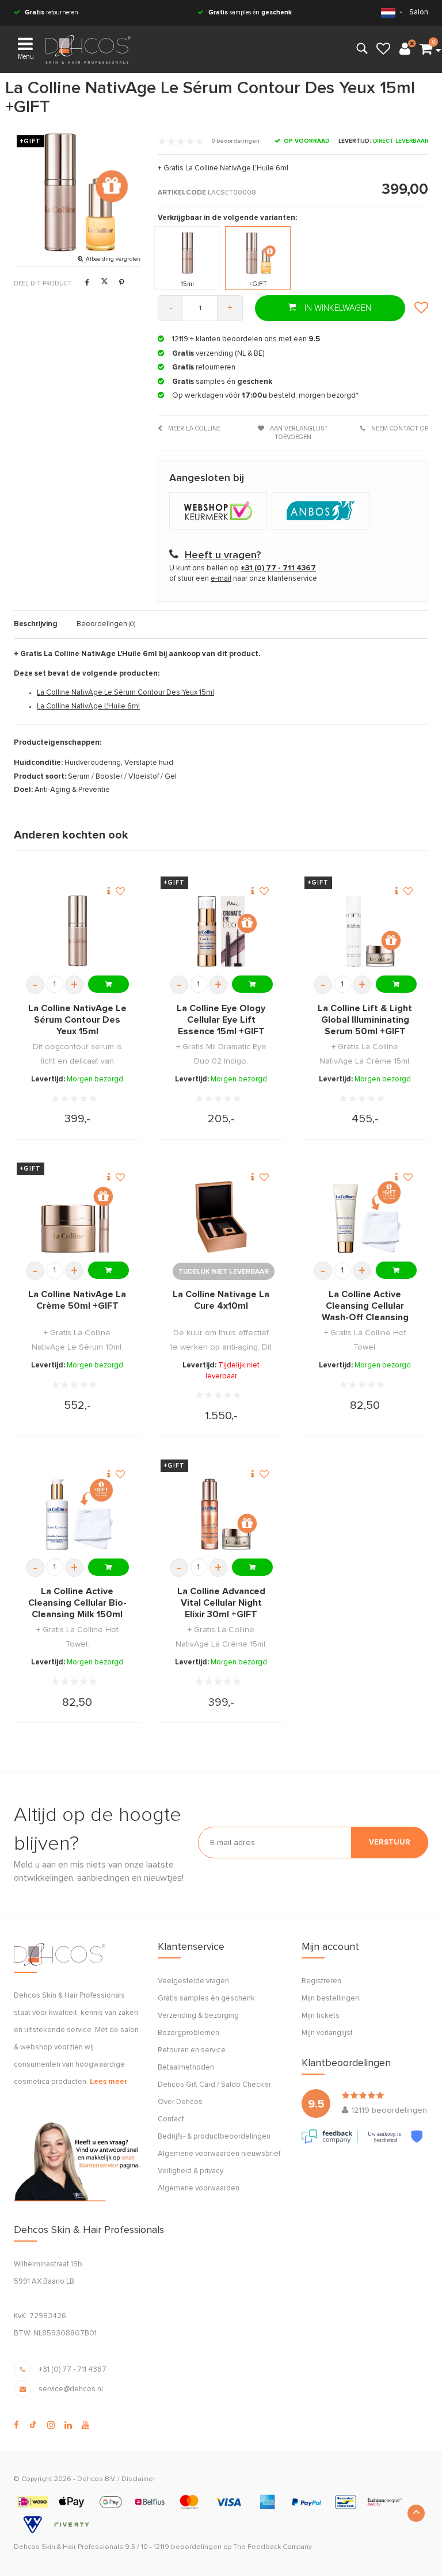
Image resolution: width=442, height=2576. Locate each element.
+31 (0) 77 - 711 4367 (73, 2370)
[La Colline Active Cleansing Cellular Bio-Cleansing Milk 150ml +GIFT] (77, 1514)
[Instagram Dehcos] (51, 2425)
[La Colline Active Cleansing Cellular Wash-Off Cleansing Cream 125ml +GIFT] (365, 1217)
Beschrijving (36, 624)
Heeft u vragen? (223, 555)
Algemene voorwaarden (199, 2188)
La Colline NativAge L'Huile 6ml (88, 706)
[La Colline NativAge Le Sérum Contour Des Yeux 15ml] (77, 931)
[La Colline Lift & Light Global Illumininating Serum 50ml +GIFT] (365, 931)
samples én (250, 12)
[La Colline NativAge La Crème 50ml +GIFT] (77, 1217)
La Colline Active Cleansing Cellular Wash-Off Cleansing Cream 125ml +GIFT (365, 1306)
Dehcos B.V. (97, 2479)
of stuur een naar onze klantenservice (243, 579)
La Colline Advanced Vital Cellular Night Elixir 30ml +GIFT (221, 1603)
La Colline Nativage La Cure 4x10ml (221, 1300)
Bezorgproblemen (188, 2033)
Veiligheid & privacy (190, 2171)
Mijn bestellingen (330, 1998)
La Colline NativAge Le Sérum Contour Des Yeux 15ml (125, 693)
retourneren (52, 12)
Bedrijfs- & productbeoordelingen (214, 2137)
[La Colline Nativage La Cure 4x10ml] (221, 1217)
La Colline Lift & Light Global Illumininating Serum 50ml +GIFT (365, 1020)
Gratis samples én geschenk (206, 1998)
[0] (426, 49)
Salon (419, 12)
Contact (171, 2119)
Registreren (321, 1981)
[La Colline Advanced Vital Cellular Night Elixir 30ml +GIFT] (221, 1514)
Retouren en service (192, 2050)
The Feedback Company (273, 2547)
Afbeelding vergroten (113, 259)
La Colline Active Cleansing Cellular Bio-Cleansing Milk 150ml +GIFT (77, 1603)
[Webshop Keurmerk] (220, 512)
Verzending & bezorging (198, 2016)
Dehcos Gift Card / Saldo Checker (214, 2085)
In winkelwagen (337, 308)
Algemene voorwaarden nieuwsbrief (219, 2154)
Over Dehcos (180, 2102)
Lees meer (108, 2082)
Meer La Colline (193, 428)
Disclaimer (138, 2479)
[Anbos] (322, 512)
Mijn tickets (321, 2016)
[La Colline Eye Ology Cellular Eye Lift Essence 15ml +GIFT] (221, 931)
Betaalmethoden (186, 2068)
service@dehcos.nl (71, 2389)
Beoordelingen (106, 624)
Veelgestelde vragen (193, 1981)
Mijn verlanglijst (327, 2033)
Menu (26, 57)
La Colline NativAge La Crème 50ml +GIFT (77, 1300)
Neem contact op (399, 428)
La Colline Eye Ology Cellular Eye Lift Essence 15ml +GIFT (221, 1020)
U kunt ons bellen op (243, 568)
